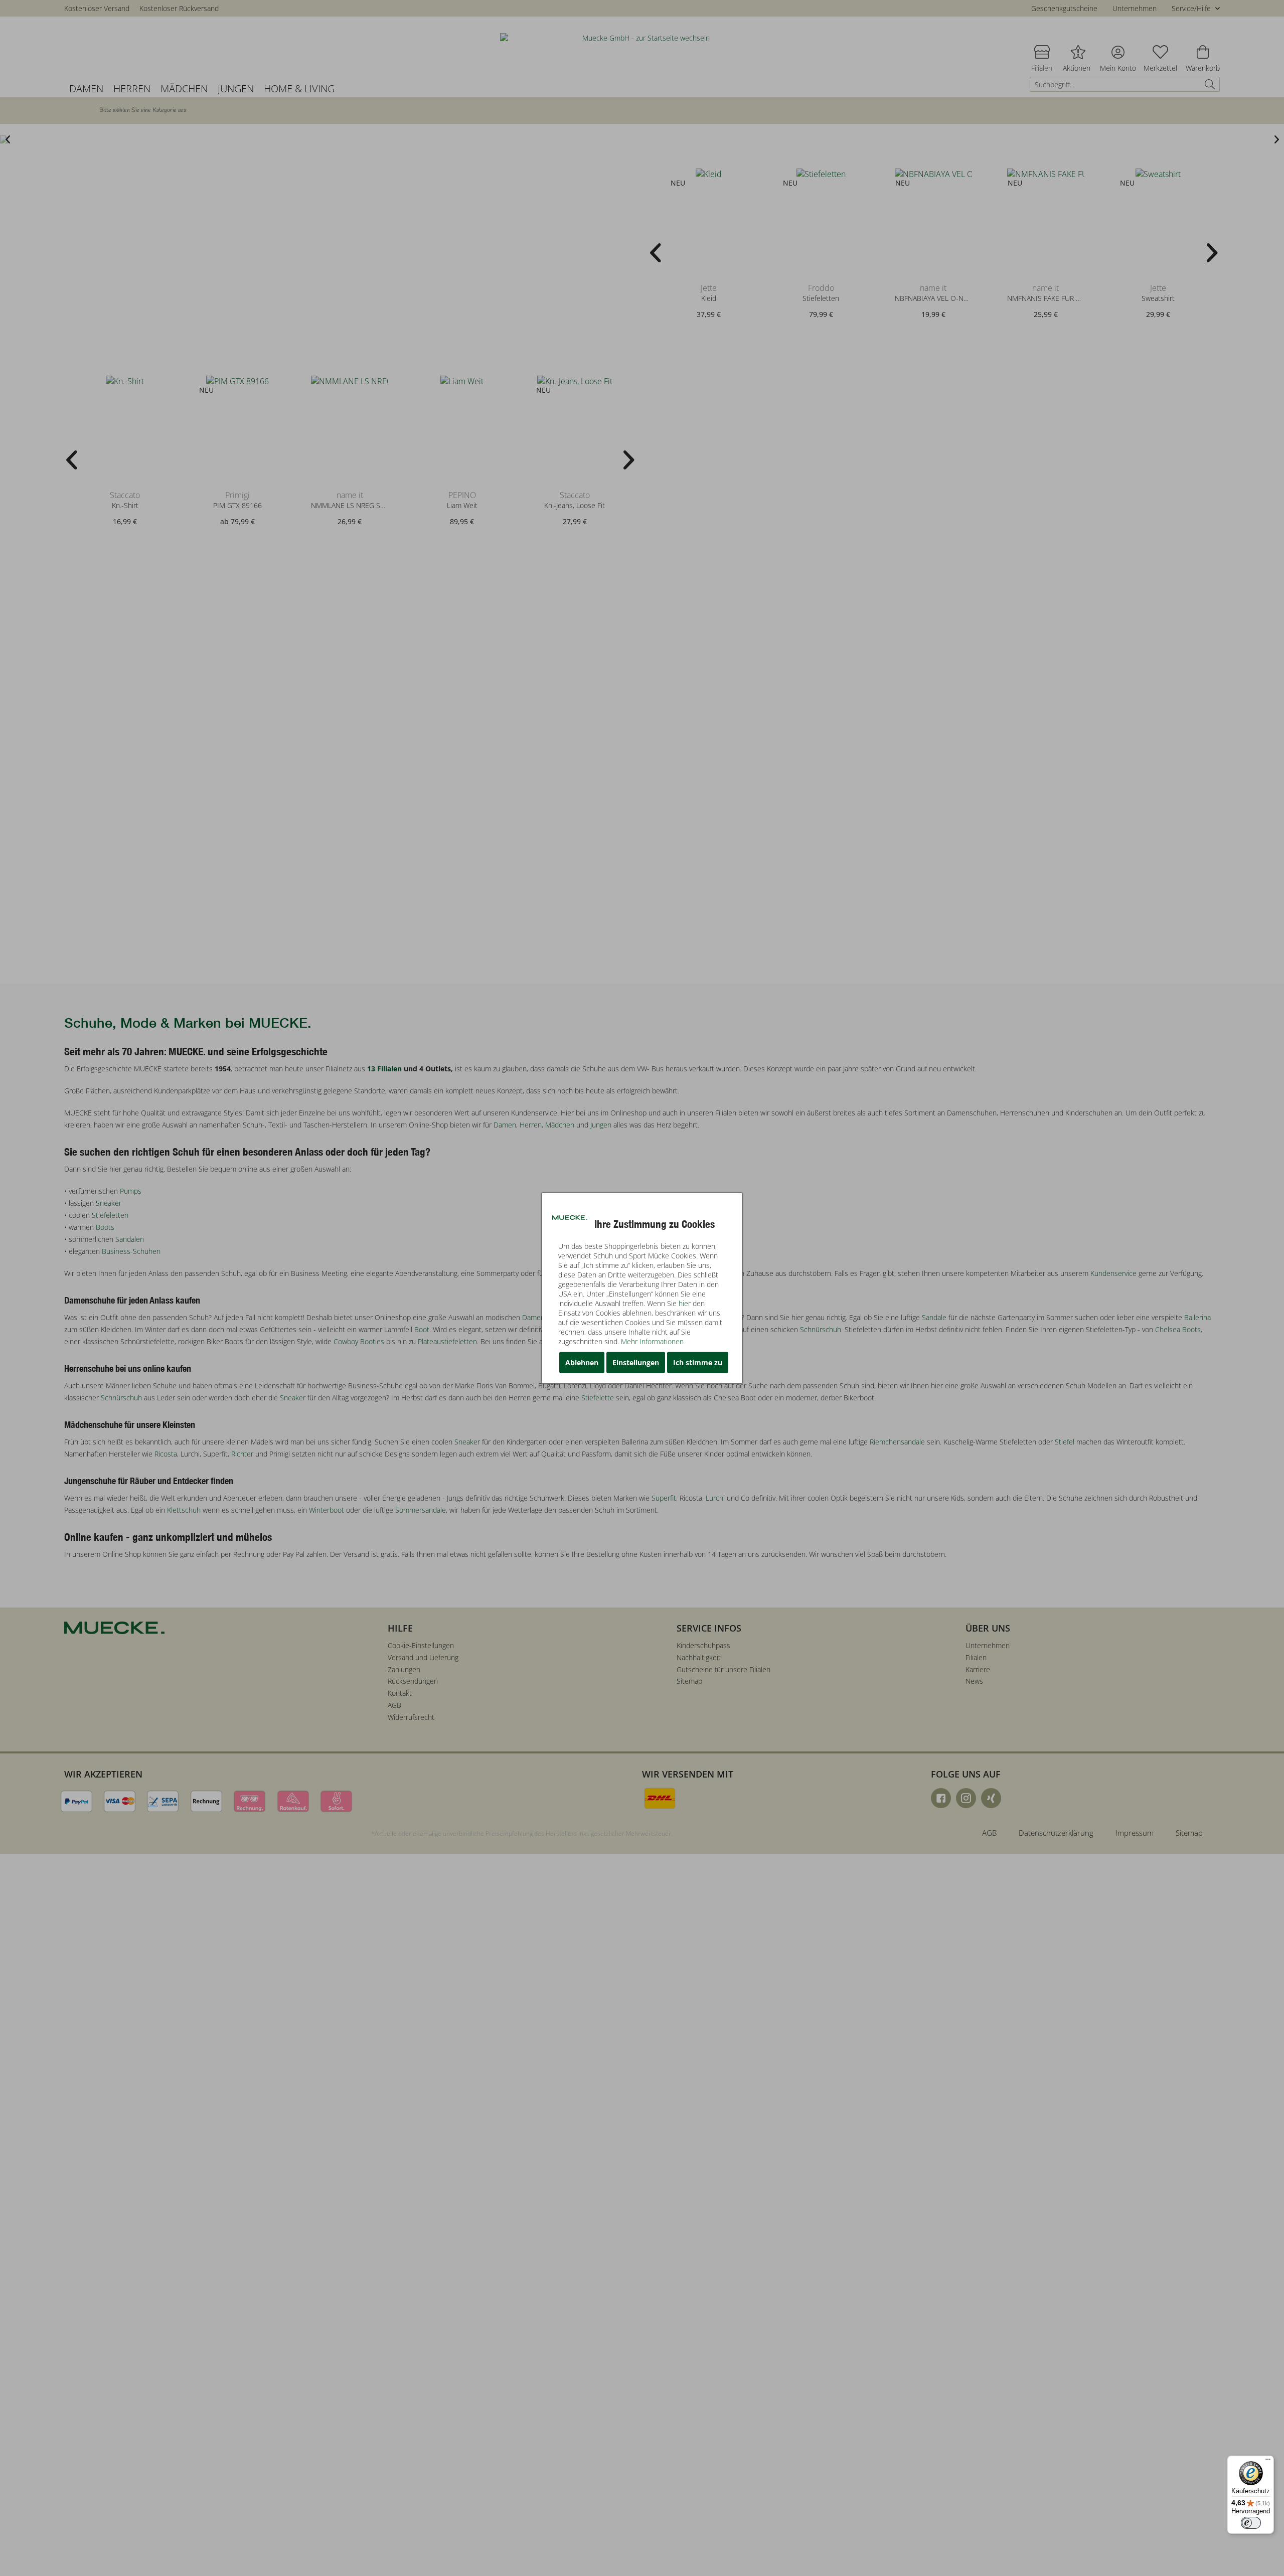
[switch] (1251, 2523)
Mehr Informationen (652, 1341)
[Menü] (1268, 2462)
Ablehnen (582, 1362)
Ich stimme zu (698, 1362)
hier (685, 1303)
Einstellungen (636, 1362)
